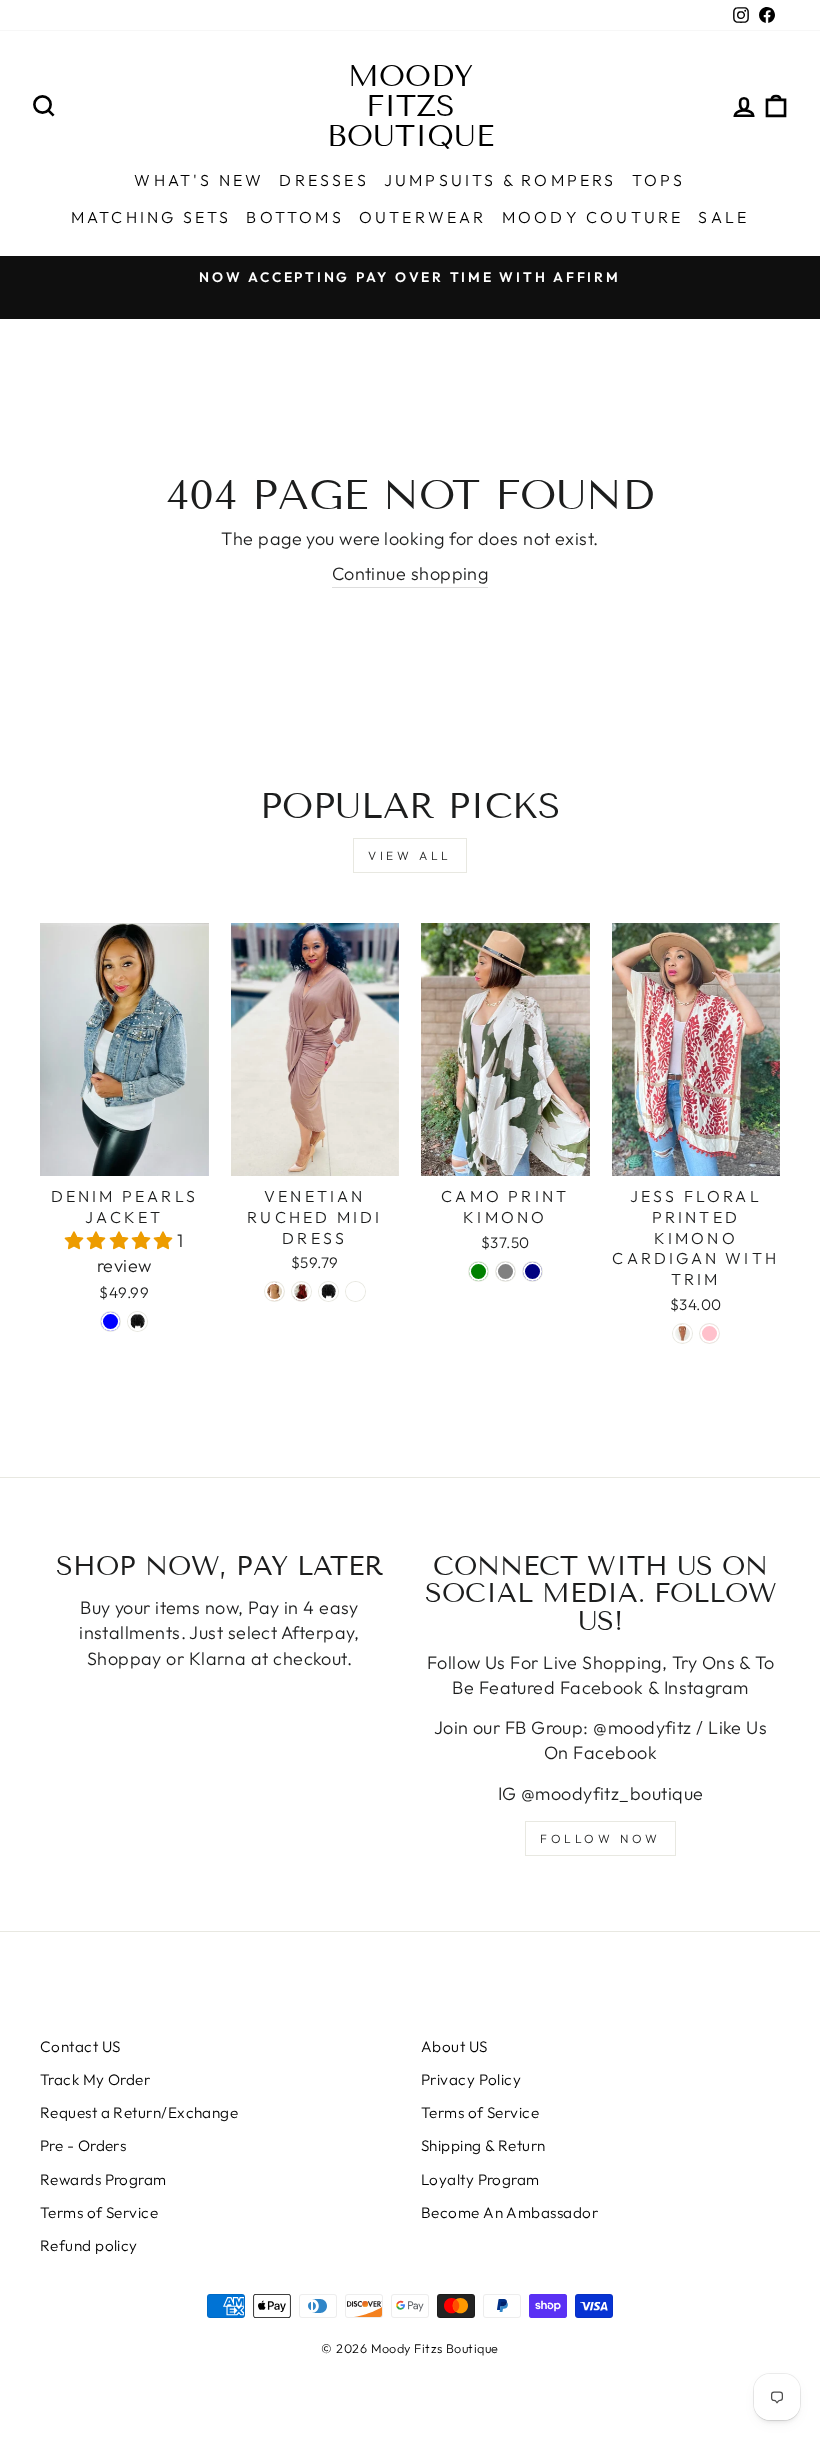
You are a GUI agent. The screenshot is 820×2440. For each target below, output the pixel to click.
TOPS (659, 180)
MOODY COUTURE (593, 217)
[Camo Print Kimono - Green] (478, 1271)
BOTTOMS (294, 217)
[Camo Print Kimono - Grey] (505, 1271)
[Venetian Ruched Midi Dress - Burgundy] (301, 1291)
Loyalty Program (480, 2179)
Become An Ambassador (509, 2212)
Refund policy (89, 2245)
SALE (723, 217)
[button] (121, 1240)
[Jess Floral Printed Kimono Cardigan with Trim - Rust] (682, 1333)
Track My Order (95, 2079)
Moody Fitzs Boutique (410, 106)
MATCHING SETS (151, 217)
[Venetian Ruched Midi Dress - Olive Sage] (355, 1291)
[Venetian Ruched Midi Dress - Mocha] (274, 1291)
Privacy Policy (471, 2079)
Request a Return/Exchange (139, 2112)
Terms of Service (99, 2212)
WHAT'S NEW (199, 180)
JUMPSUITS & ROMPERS (500, 180)
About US (454, 2046)
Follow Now (600, 1838)
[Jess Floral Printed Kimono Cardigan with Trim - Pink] (709, 1333)
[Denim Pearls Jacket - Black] (137, 1321)
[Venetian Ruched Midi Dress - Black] (328, 1291)
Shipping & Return (483, 2145)
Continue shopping (410, 573)
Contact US (80, 2046)
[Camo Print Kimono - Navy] (532, 1271)
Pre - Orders (83, 2145)
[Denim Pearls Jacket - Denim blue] (110, 1321)
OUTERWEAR (423, 217)
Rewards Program (103, 2179)
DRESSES (323, 180)
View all (410, 855)
